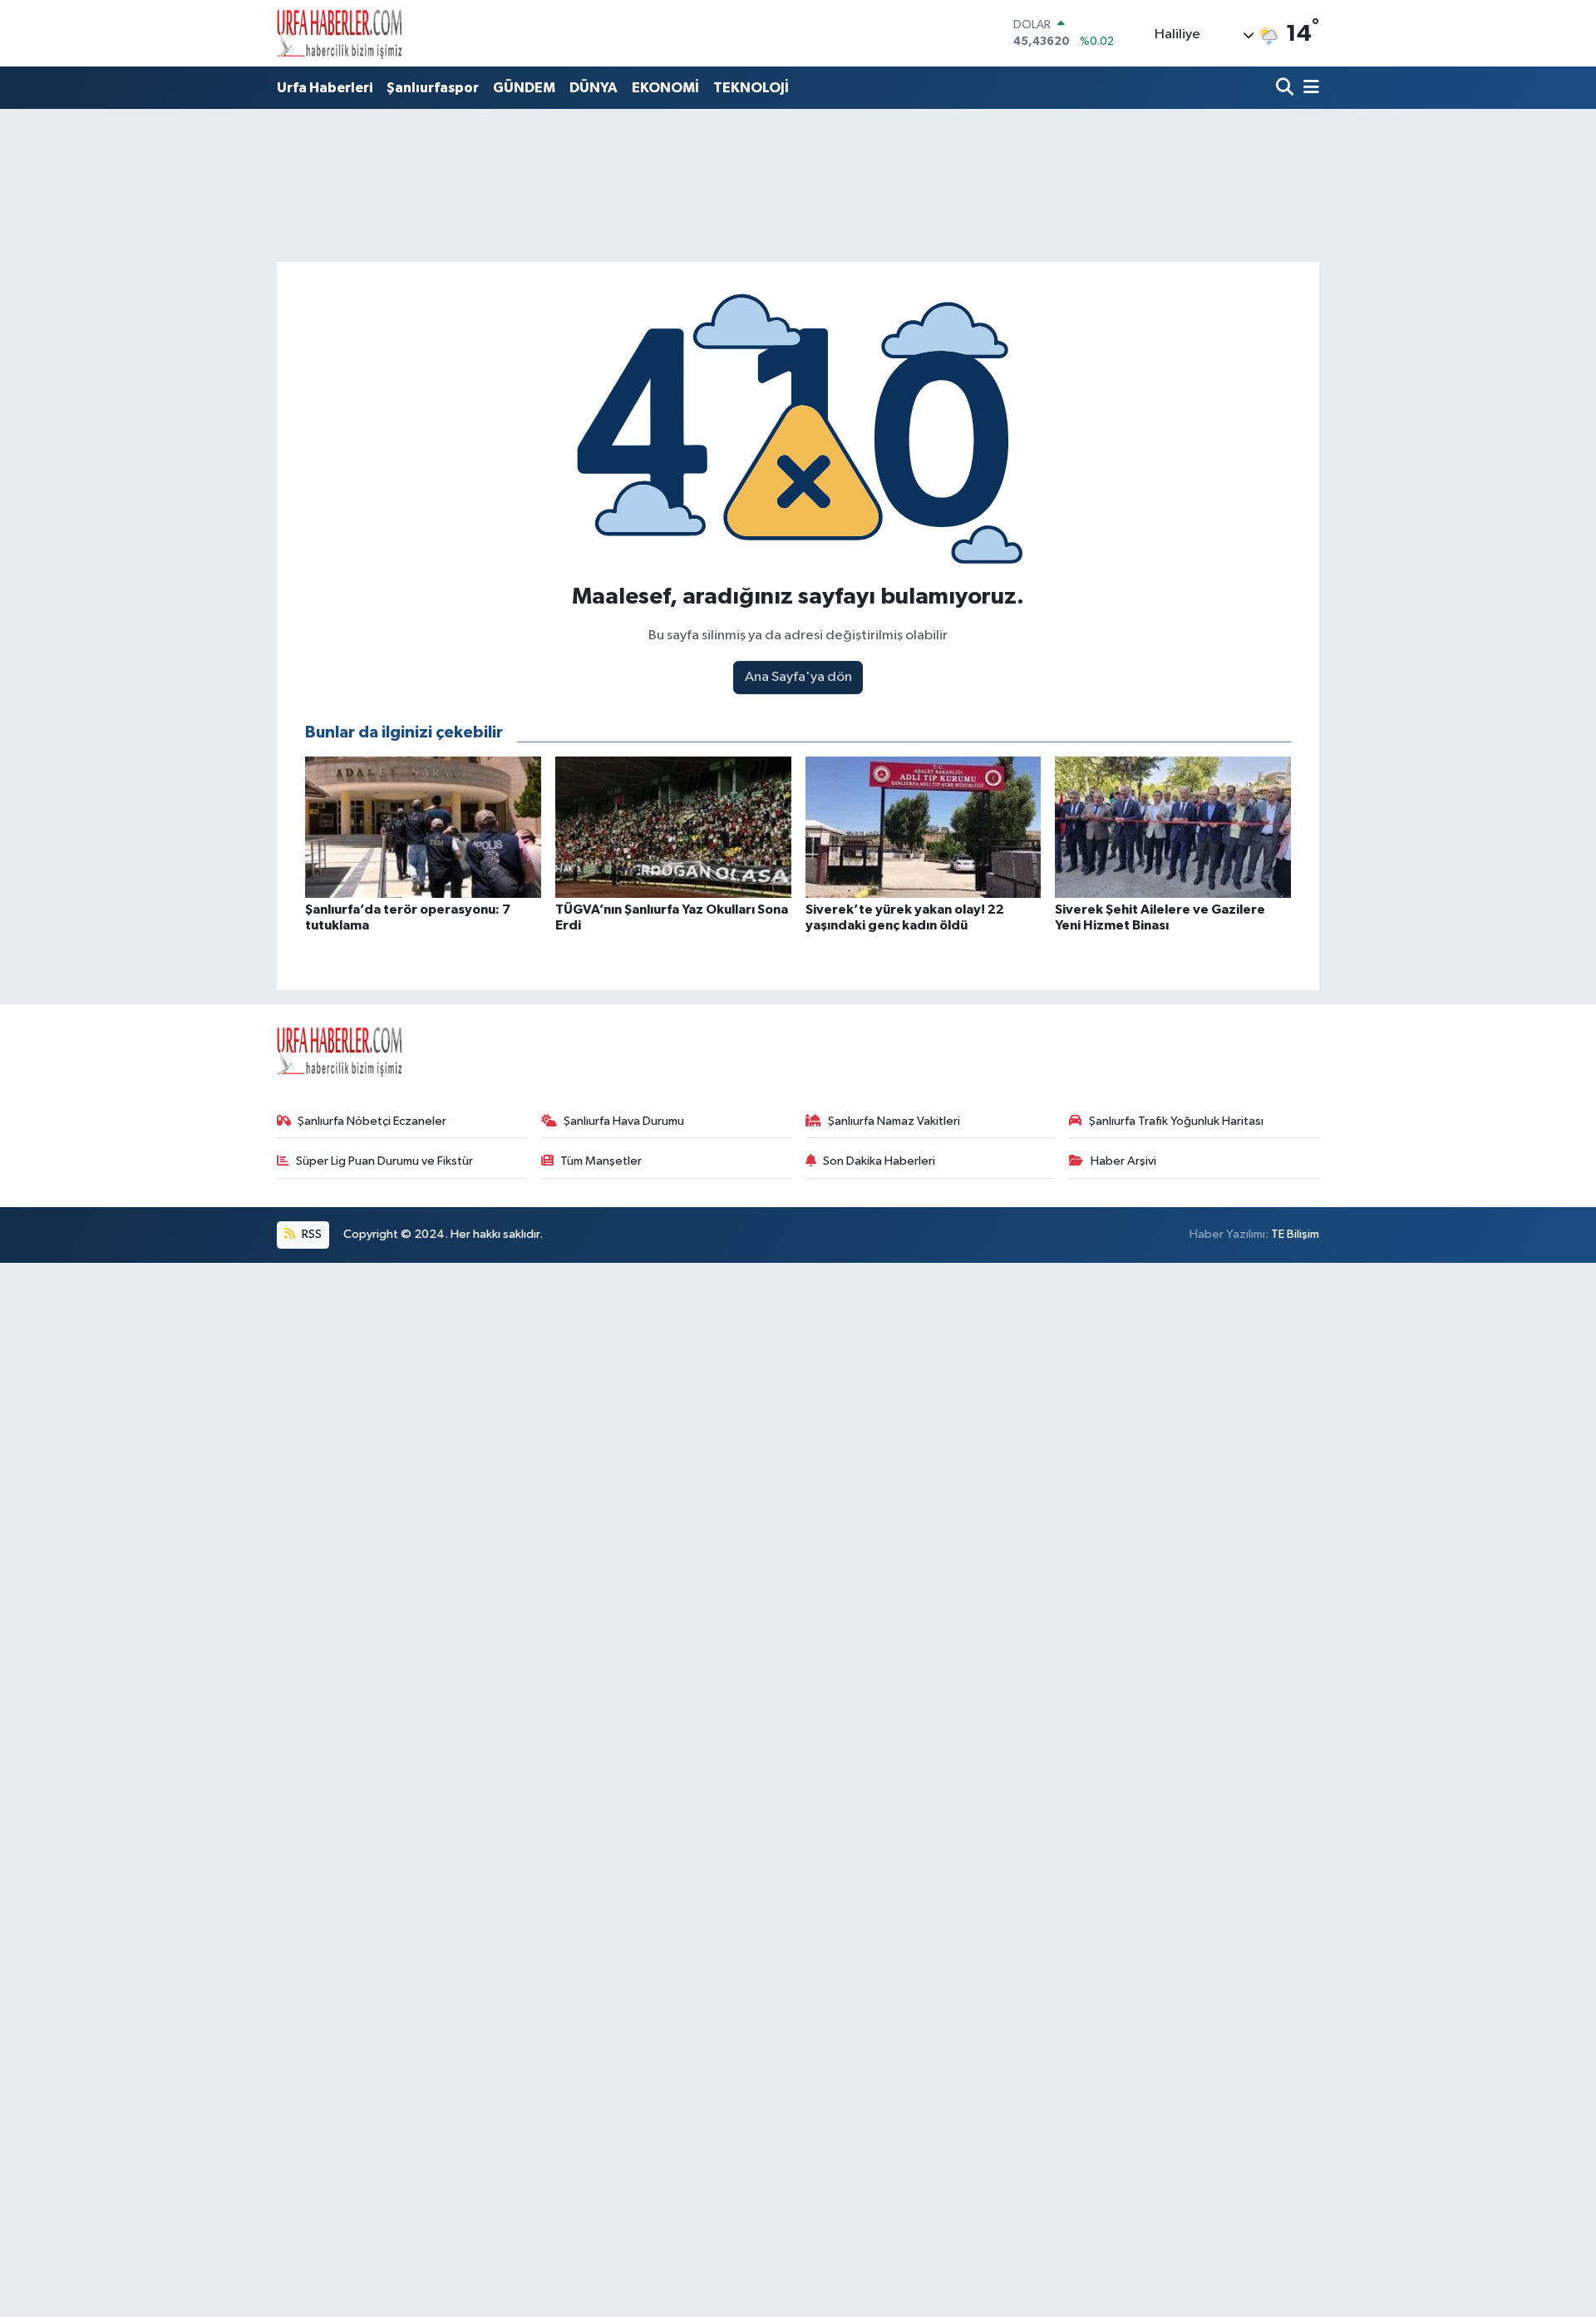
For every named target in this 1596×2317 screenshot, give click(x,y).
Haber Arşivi (1123, 1161)
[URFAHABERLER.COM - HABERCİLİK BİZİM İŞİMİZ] (339, 33)
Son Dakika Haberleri (879, 1161)
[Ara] (1286, 89)
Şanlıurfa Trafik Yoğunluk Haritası (1176, 1121)
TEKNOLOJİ (751, 88)
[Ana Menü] (1308, 89)
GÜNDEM (524, 88)
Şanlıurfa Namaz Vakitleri (894, 1121)
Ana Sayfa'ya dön (798, 677)
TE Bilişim (1295, 1234)
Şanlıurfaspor (433, 88)
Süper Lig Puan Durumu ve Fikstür (384, 1161)
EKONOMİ (665, 88)
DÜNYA (594, 88)
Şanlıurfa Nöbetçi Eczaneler (372, 1121)
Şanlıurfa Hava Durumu (624, 1121)
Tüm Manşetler (601, 1161)
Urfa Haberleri (325, 88)
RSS (310, 1234)
